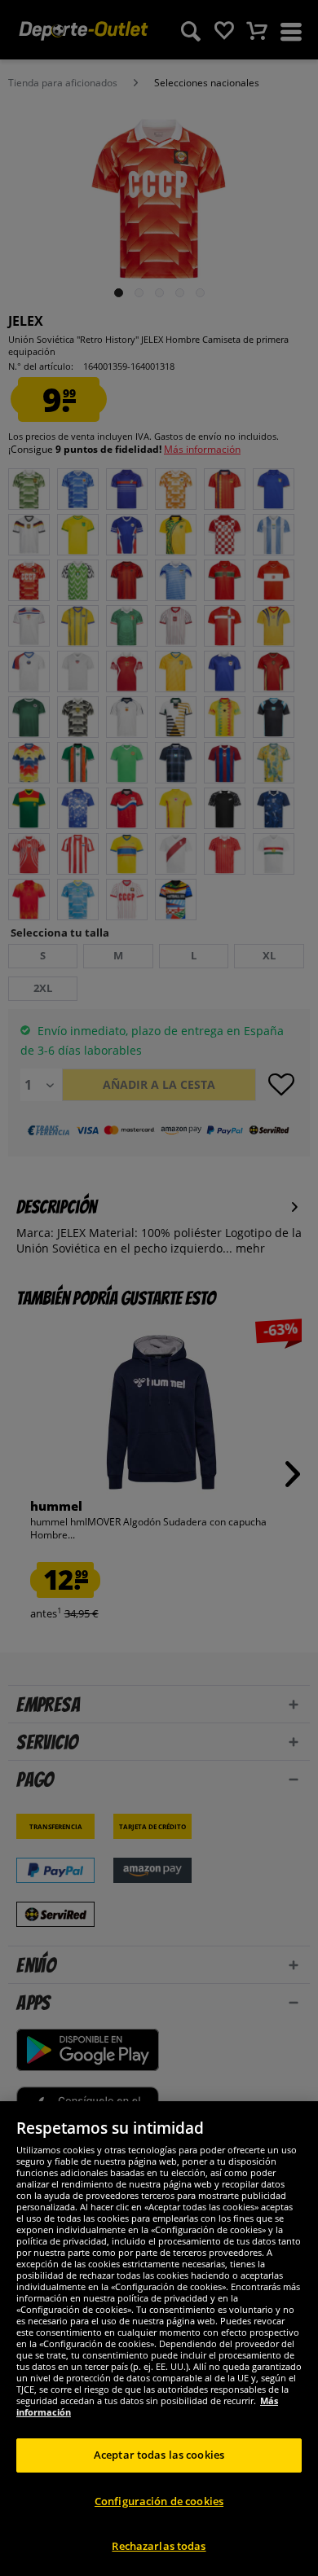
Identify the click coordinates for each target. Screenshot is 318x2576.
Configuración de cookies (159, 2501)
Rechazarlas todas (159, 2546)
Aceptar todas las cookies (159, 2455)
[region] (159, 2339)
